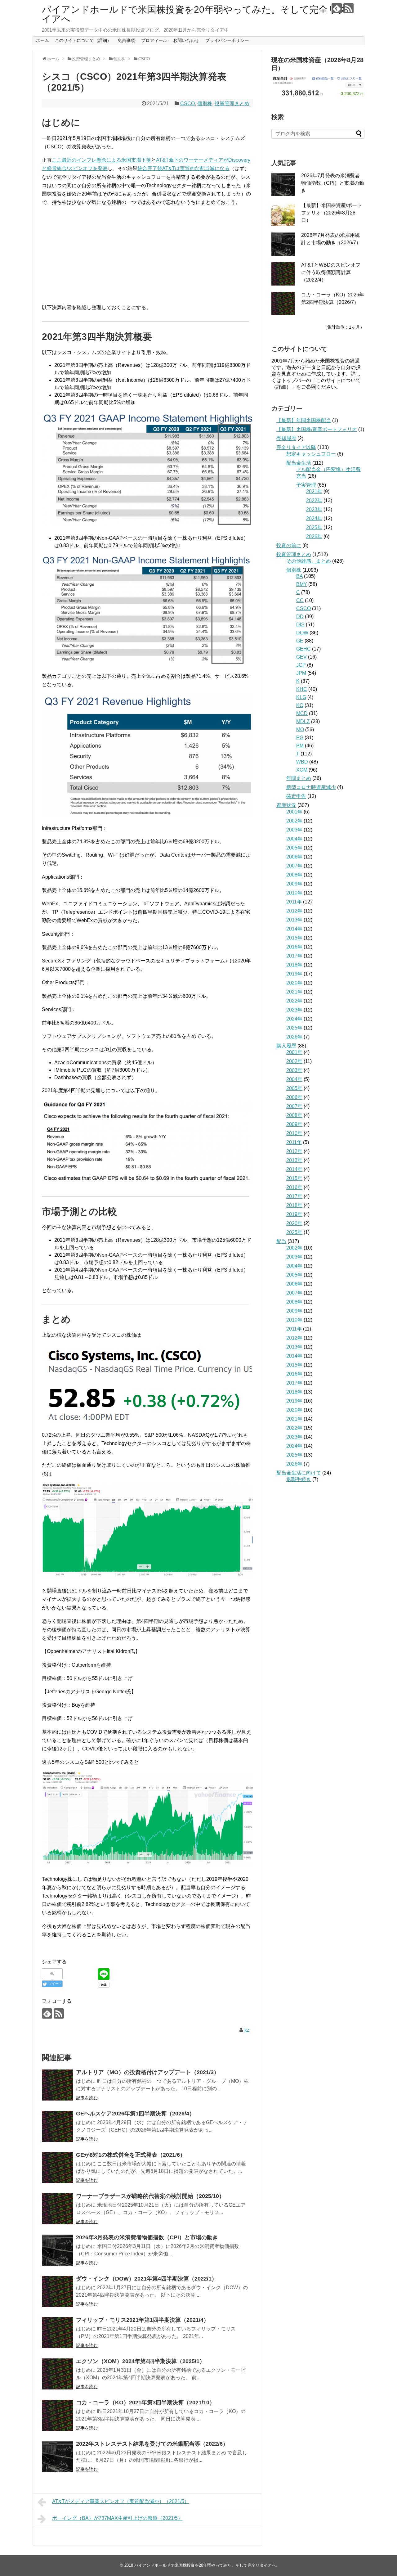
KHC (302, 689)
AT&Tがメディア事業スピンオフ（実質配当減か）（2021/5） (121, 2501)
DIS (300, 625)
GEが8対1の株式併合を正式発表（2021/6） (131, 2155)
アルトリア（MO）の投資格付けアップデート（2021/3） (148, 2072)
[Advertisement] (147, 255)
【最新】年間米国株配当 (304, 420)
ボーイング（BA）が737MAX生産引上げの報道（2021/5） (117, 2518)
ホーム (42, 40)
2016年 (294, 947)
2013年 (294, 920)
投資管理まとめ (232, 104)
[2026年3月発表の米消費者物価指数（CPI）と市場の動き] (57, 2250)
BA (299, 576)
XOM (302, 770)
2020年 (294, 983)
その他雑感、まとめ (309, 561)
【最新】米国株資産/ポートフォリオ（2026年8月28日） (332, 213)
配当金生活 (299, 463)
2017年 (294, 956)
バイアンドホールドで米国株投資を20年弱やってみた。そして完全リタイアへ (194, 14)
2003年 (294, 830)
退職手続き (299, 1479)
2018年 (294, 965)
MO (300, 730)
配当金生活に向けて (299, 1473)
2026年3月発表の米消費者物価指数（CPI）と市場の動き (147, 2237)
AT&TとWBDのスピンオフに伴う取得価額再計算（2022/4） (331, 272)
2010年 (294, 893)
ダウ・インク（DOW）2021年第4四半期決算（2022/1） (147, 2279)
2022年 (314, 500)
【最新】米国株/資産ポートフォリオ (317, 429)
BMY (302, 584)
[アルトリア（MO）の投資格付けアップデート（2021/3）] (57, 2085)
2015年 (294, 938)
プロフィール (154, 40)
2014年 (294, 929)
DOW (302, 633)
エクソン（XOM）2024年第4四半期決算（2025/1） (141, 2361)
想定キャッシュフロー (311, 454)
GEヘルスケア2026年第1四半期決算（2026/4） (135, 2114)
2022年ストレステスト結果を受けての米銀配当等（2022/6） (152, 2444)
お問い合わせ (186, 40)
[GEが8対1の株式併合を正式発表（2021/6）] (57, 2168)
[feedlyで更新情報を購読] (337, 8)
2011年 (294, 902)
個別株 (205, 104)
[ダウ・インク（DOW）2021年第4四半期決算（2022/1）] (57, 2291)
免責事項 (126, 40)
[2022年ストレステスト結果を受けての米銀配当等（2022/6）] (57, 2457)
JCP (301, 665)
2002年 (294, 821)
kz (247, 2030)
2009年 (294, 884)
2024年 (314, 518)
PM (300, 746)
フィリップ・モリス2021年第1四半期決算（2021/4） (143, 2320)
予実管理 (306, 485)
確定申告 (296, 796)
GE (300, 641)
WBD (302, 762)
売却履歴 (286, 438)
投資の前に (289, 545)
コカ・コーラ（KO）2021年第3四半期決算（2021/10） (145, 2403)
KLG (301, 697)
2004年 (294, 839)
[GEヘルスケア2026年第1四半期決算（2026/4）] (57, 2126)
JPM (301, 673)
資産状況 (286, 805)
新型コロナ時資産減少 (311, 787)
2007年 (294, 866)
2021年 (314, 491)
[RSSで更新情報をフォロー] (348, 8)
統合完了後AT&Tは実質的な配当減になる (183, 168)
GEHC (303, 649)
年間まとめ (299, 778)
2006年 (294, 857)
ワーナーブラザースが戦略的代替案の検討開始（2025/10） (150, 2196)
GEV (301, 657)
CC (300, 600)
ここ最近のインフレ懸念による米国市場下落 (101, 160)
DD (300, 617)
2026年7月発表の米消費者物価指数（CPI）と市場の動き (333, 183)
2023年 (314, 509)
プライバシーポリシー (227, 40)
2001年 (294, 812)
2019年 (294, 974)
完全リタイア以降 (296, 447)
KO (300, 705)
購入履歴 (286, 1046)
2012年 (294, 911)
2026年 (314, 536)
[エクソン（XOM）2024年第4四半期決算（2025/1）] (57, 2374)
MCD (302, 713)
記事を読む (87, 2098)
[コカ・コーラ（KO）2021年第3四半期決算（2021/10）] (57, 2415)
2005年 (294, 848)
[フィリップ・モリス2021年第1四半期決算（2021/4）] (57, 2333)
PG (300, 738)
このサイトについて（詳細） (83, 40)
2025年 (314, 527)
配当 (281, 1241)
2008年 (294, 875)
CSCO (187, 104)
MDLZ (303, 721)
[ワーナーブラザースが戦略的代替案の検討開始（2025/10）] (57, 2209)
